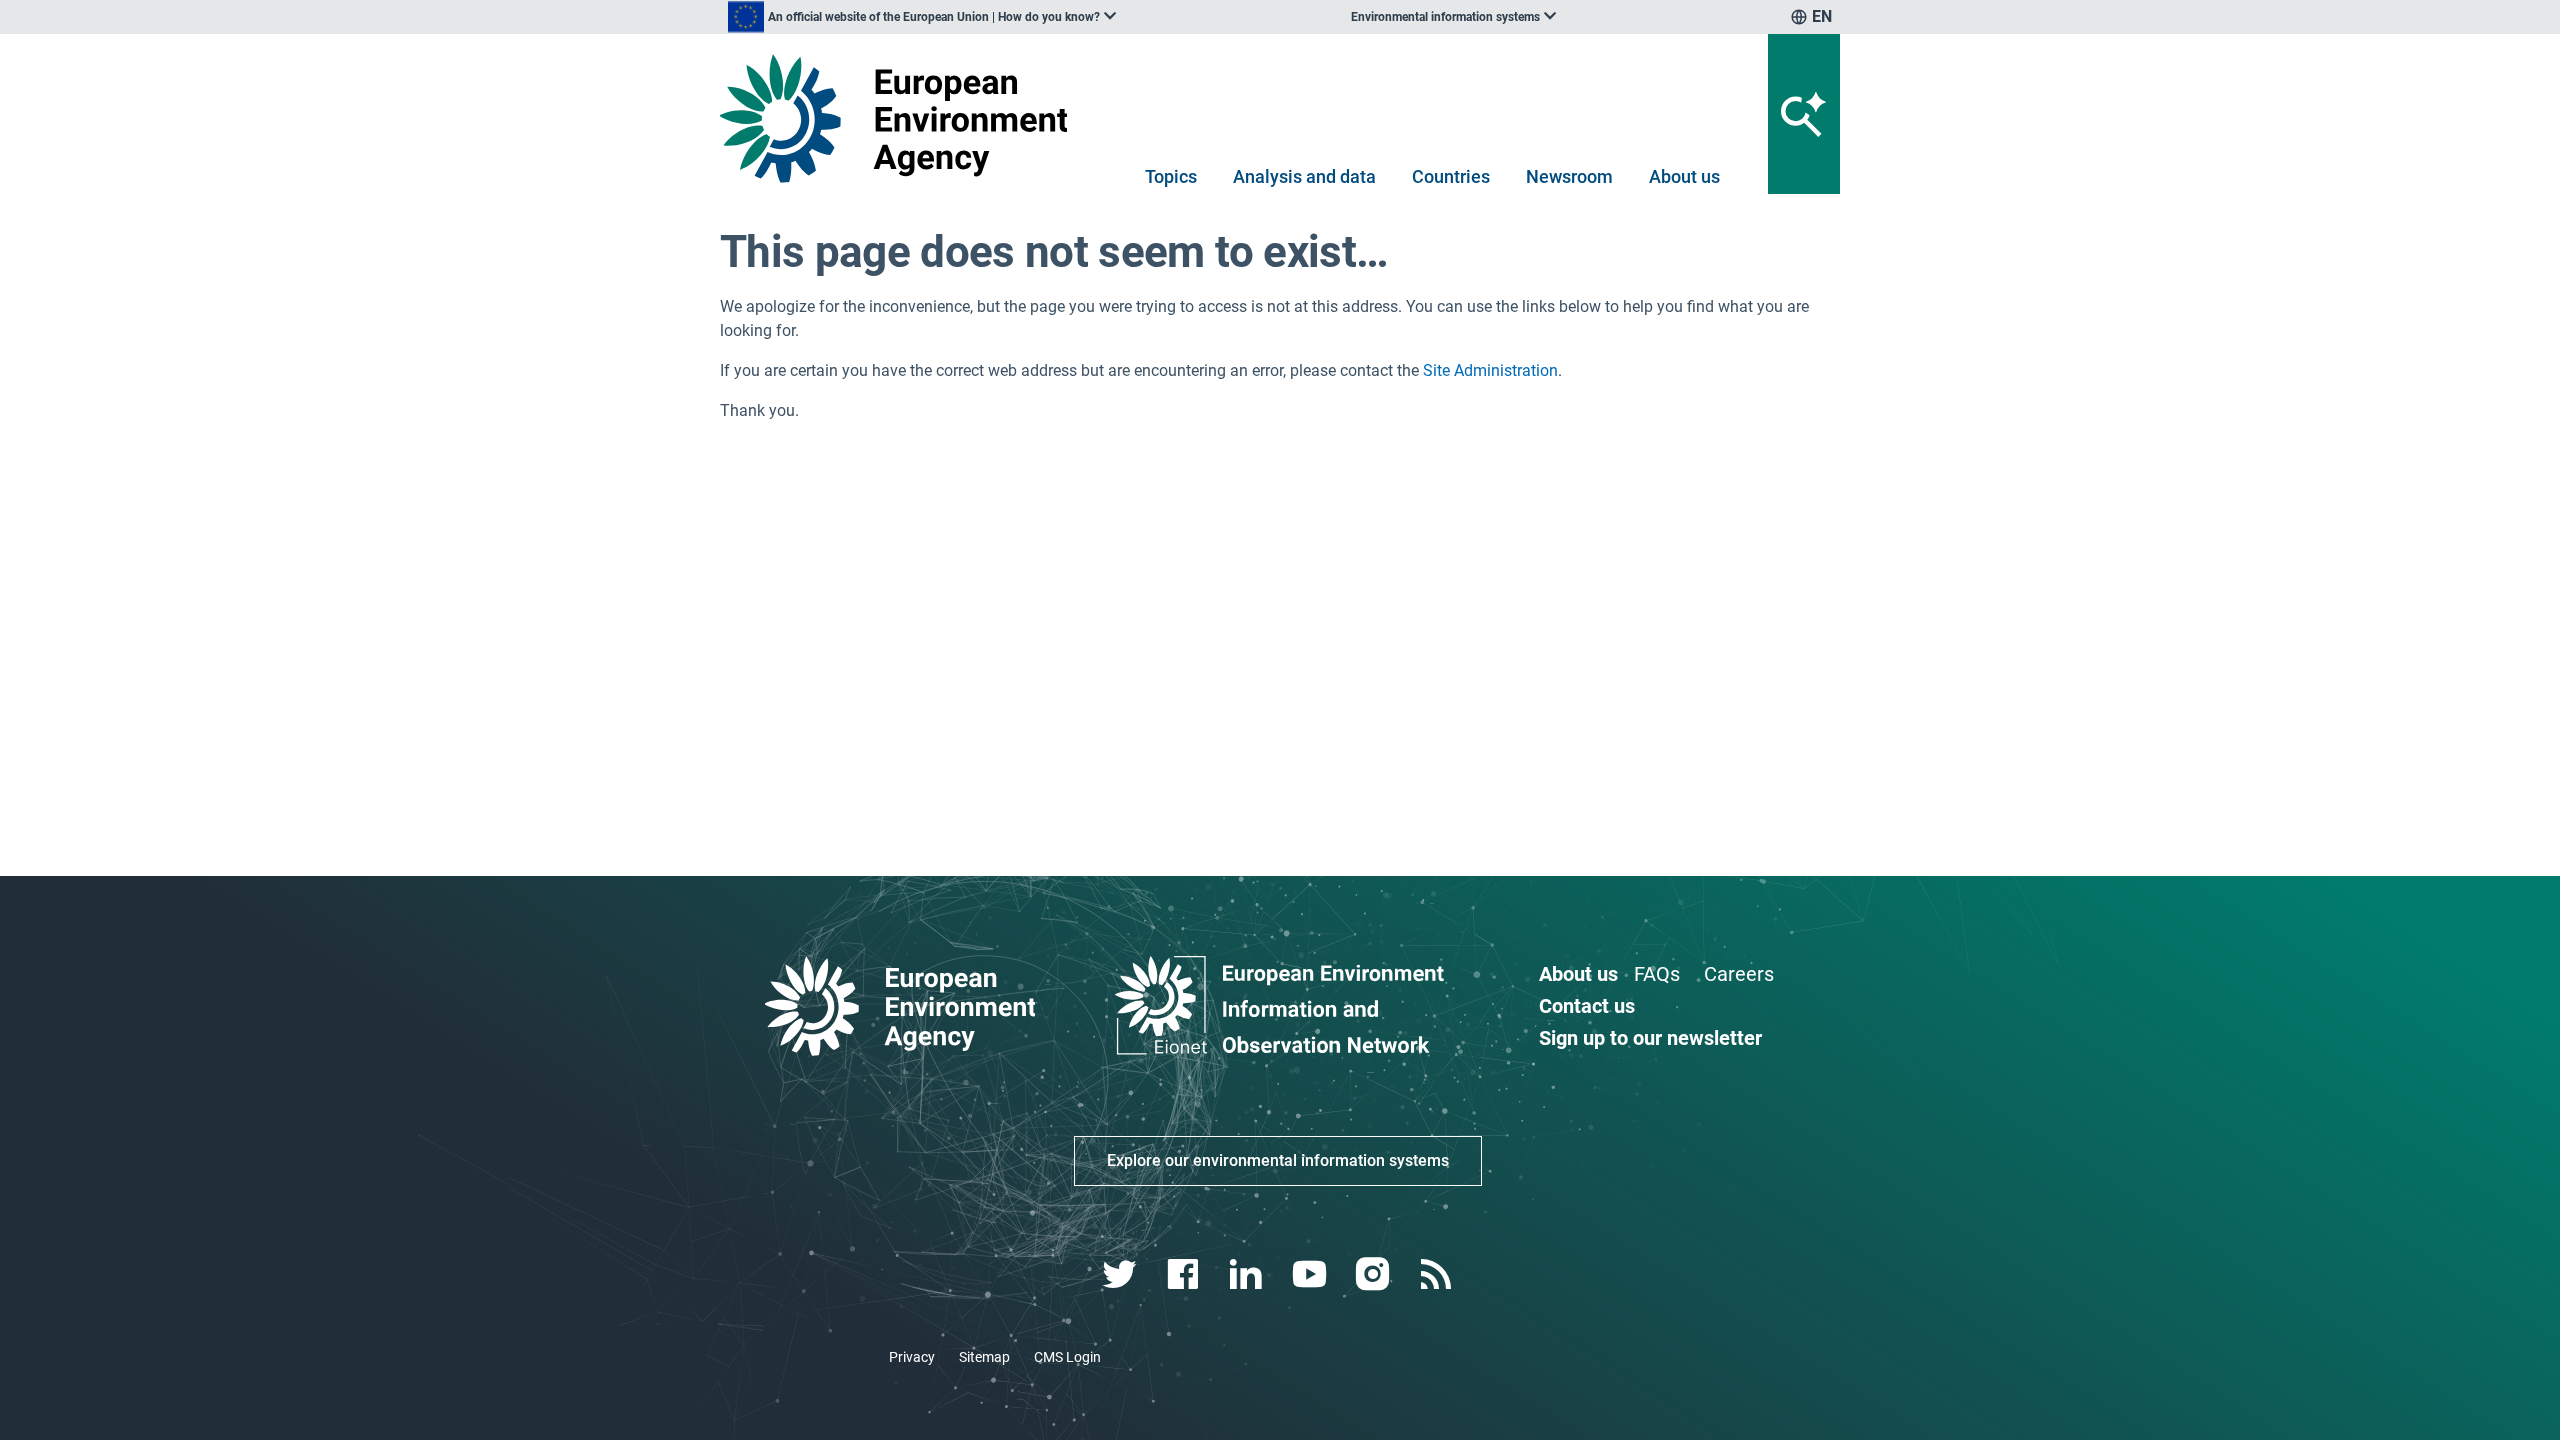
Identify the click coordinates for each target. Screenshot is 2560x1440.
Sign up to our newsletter (1650, 1038)
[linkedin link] (1248, 1274)
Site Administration (1490, 370)
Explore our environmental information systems (1278, 1160)
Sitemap (984, 1357)
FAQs (1657, 974)
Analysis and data (1304, 176)
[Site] (901, 118)
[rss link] (1437, 1274)
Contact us (1587, 1006)
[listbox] (922, 17)
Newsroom (1569, 176)
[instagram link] (1374, 1274)
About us (1684, 176)
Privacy (912, 1357)
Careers (1739, 974)
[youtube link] (1311, 1274)
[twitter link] (1121, 1274)
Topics (1171, 176)
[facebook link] (1185, 1274)
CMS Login (1067, 1357)
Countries (1451, 176)
